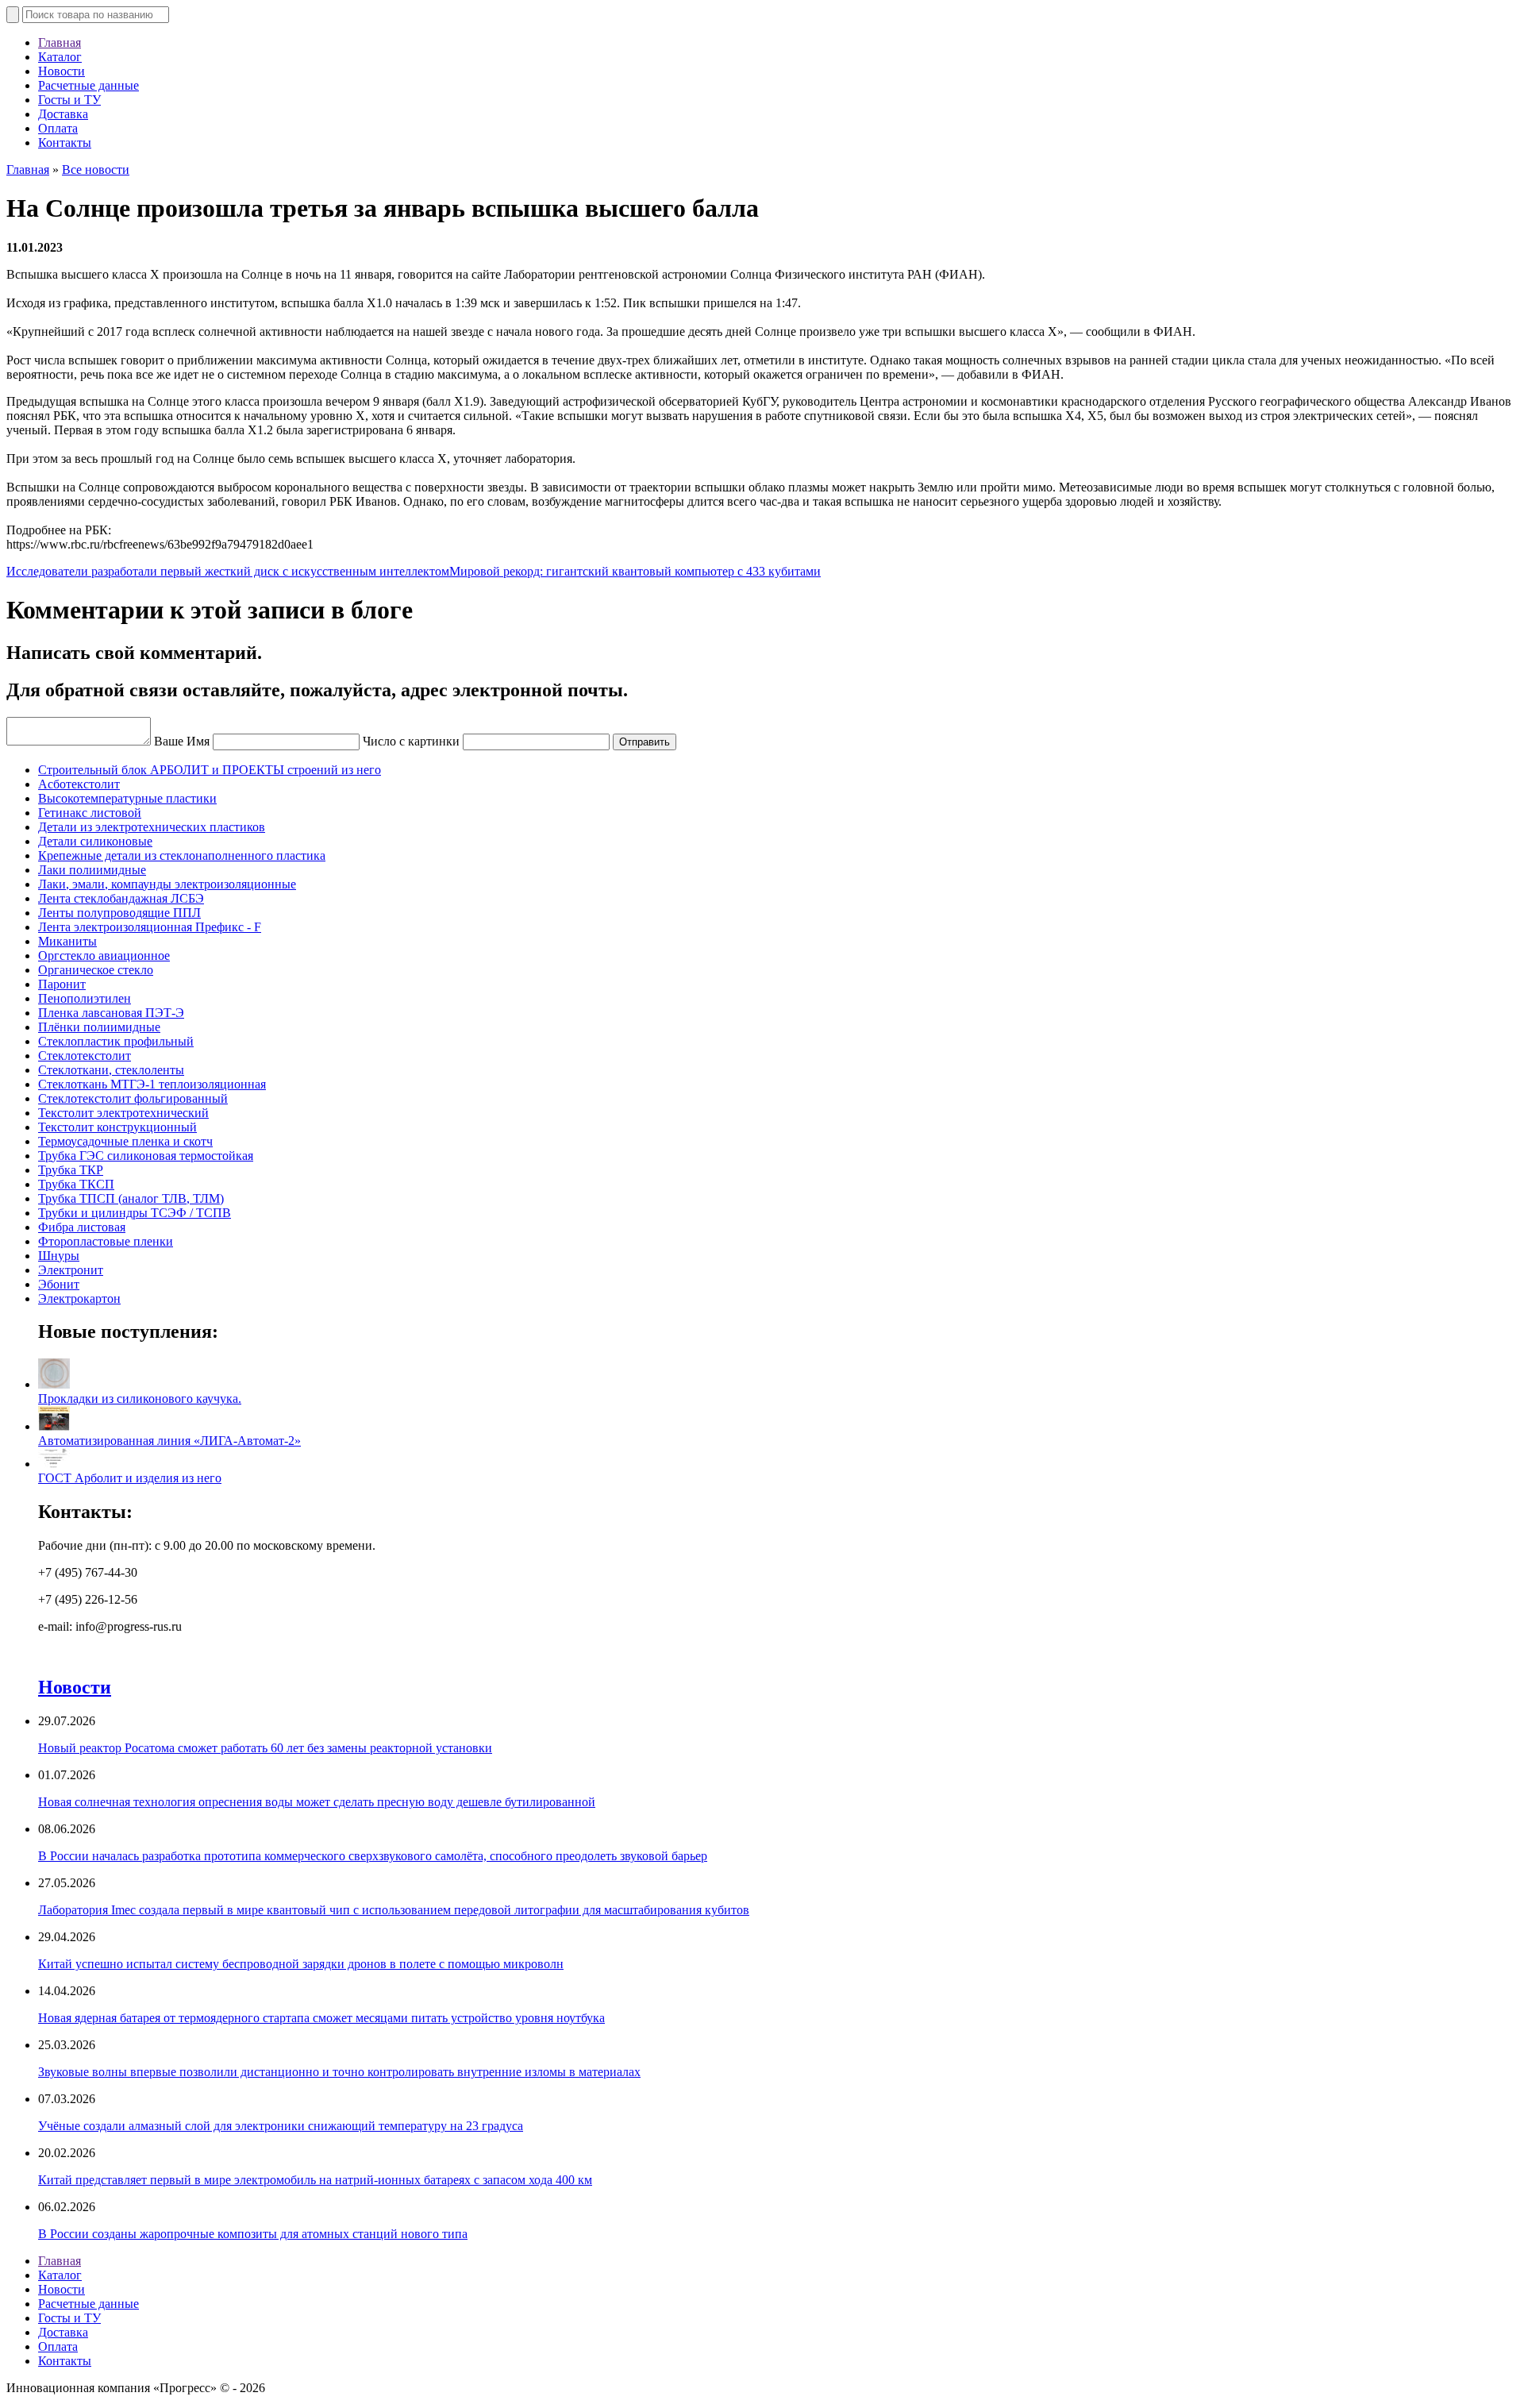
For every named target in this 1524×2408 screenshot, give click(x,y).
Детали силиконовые (95, 841)
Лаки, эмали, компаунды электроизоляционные (167, 884)
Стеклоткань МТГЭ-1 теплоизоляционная (152, 1084)
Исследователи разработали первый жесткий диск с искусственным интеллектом (228, 571)
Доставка (63, 114)
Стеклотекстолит (85, 1056)
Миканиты (67, 941)
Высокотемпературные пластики (127, 798)
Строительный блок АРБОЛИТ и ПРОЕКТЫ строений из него (210, 770)
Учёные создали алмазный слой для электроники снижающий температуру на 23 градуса (281, 2126)
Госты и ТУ (69, 100)
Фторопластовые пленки (106, 1241)
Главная (60, 42)
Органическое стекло (96, 970)
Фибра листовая (82, 1227)
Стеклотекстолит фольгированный (133, 1098)
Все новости (96, 170)
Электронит (71, 1270)
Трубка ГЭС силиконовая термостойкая (146, 1156)
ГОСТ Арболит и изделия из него (130, 1478)
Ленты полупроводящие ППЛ (119, 913)
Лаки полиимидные (92, 870)
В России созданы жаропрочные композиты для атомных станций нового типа (253, 2234)
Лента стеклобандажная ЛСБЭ (121, 898)
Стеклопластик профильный (116, 1041)
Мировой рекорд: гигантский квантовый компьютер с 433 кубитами (635, 571)
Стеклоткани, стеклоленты (111, 1070)
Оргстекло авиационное (104, 955)
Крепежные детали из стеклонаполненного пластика (182, 855)
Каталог (60, 57)
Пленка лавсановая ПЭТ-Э (111, 1013)
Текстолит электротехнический (123, 1113)
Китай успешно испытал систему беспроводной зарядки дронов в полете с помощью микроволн (301, 1964)
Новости (62, 71)
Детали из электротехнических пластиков (152, 827)
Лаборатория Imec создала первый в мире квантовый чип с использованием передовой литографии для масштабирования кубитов (394, 1910)
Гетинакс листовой (90, 813)
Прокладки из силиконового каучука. (140, 1399)
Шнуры (59, 1256)
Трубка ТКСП (76, 1184)
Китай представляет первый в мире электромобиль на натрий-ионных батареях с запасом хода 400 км (315, 2180)
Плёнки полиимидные (99, 1027)
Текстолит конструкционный (117, 1127)
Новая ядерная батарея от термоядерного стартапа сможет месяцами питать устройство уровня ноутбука (321, 2018)
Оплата (58, 128)
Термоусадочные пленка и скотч (125, 1141)
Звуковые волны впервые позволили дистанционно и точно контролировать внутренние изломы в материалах (339, 2072)
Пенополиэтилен (85, 998)
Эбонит (59, 1284)
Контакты (65, 143)
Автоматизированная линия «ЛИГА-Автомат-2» (169, 1441)
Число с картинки (411, 741)
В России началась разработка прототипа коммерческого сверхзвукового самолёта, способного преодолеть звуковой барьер (373, 1856)
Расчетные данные (89, 85)
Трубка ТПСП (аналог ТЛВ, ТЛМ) (131, 1198)
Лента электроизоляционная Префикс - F (150, 927)
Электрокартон (79, 1298)
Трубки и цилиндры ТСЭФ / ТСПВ (135, 1213)
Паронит (62, 984)
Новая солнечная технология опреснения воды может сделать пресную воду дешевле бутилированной (317, 1802)
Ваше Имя (182, 741)
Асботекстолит (79, 784)
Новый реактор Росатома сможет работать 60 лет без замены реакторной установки (265, 1748)
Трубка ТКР (71, 1170)
